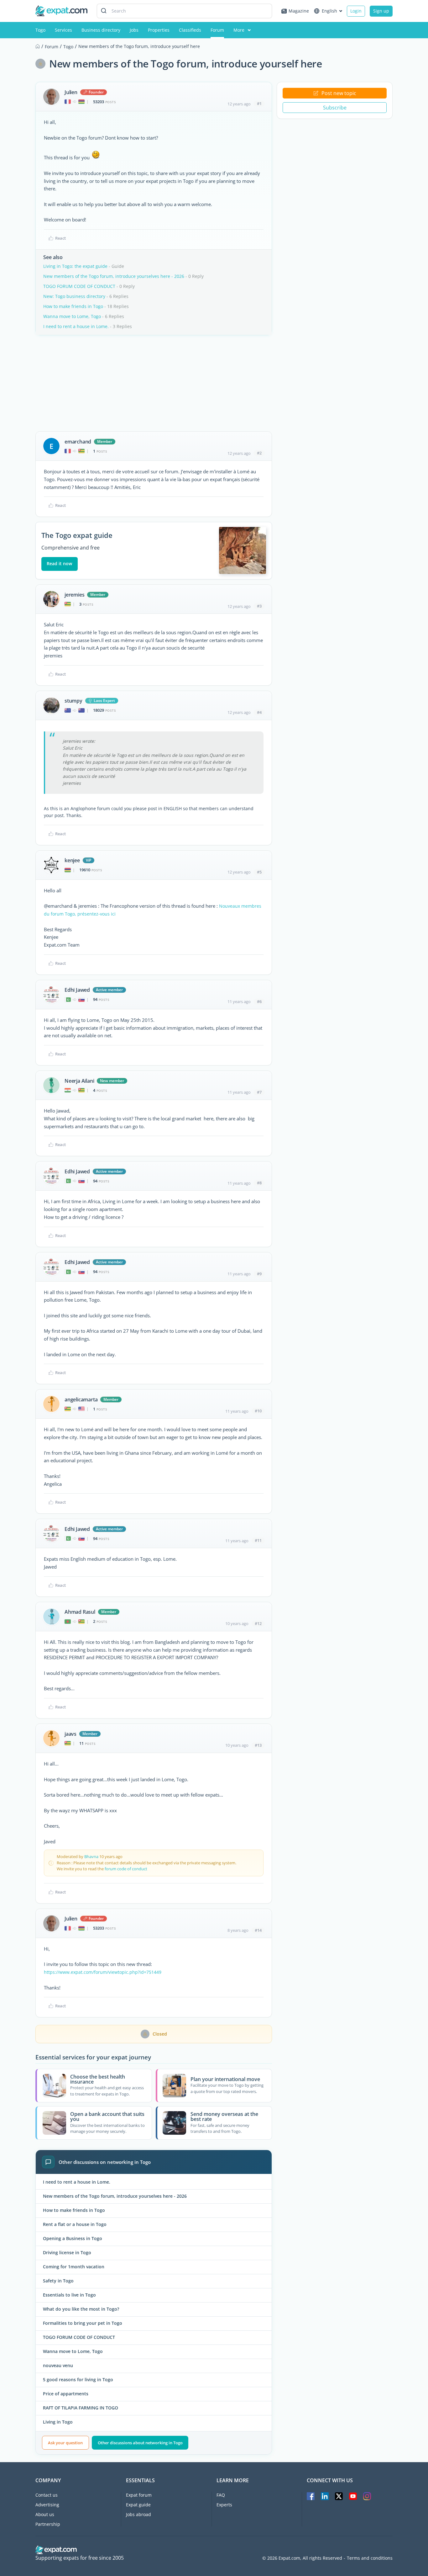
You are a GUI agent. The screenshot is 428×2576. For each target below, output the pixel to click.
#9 (259, 1274)
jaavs (70, 1734)
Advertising (47, 2505)
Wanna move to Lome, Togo (72, 316)
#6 (259, 1001)
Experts (224, 2505)
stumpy (73, 701)
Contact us (47, 2495)
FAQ (221, 2495)
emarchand (78, 442)
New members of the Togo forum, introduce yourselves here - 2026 (114, 276)
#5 (259, 872)
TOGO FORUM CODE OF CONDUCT (79, 286)
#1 (259, 104)
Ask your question (65, 2443)
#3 (259, 606)
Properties (159, 30)
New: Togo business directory (74, 296)
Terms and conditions (370, 2558)
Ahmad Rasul (80, 1612)
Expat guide (138, 2505)
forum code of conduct (126, 1869)
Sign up (381, 11)
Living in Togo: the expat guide (75, 266)
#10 (258, 1411)
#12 (258, 1623)
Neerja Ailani (79, 1081)
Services (63, 30)
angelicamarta (81, 1400)
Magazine (299, 11)
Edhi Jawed (77, 990)
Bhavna (91, 1856)
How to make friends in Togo (73, 306)
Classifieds (190, 30)
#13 (258, 1745)
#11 (258, 1540)
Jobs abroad (138, 2514)
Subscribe (335, 108)
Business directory (101, 30)
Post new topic (339, 93)
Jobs (134, 30)
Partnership (48, 2524)
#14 (258, 1930)
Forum (217, 30)
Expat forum (139, 2495)
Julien (71, 92)
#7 (259, 1092)
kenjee (72, 860)
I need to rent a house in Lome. (76, 326)
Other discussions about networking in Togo (140, 2443)
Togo (40, 30)
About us (45, 2514)
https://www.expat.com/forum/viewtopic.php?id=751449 (103, 1972)
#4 (259, 712)
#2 (259, 453)
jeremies (74, 595)
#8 (259, 1183)
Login (356, 11)
